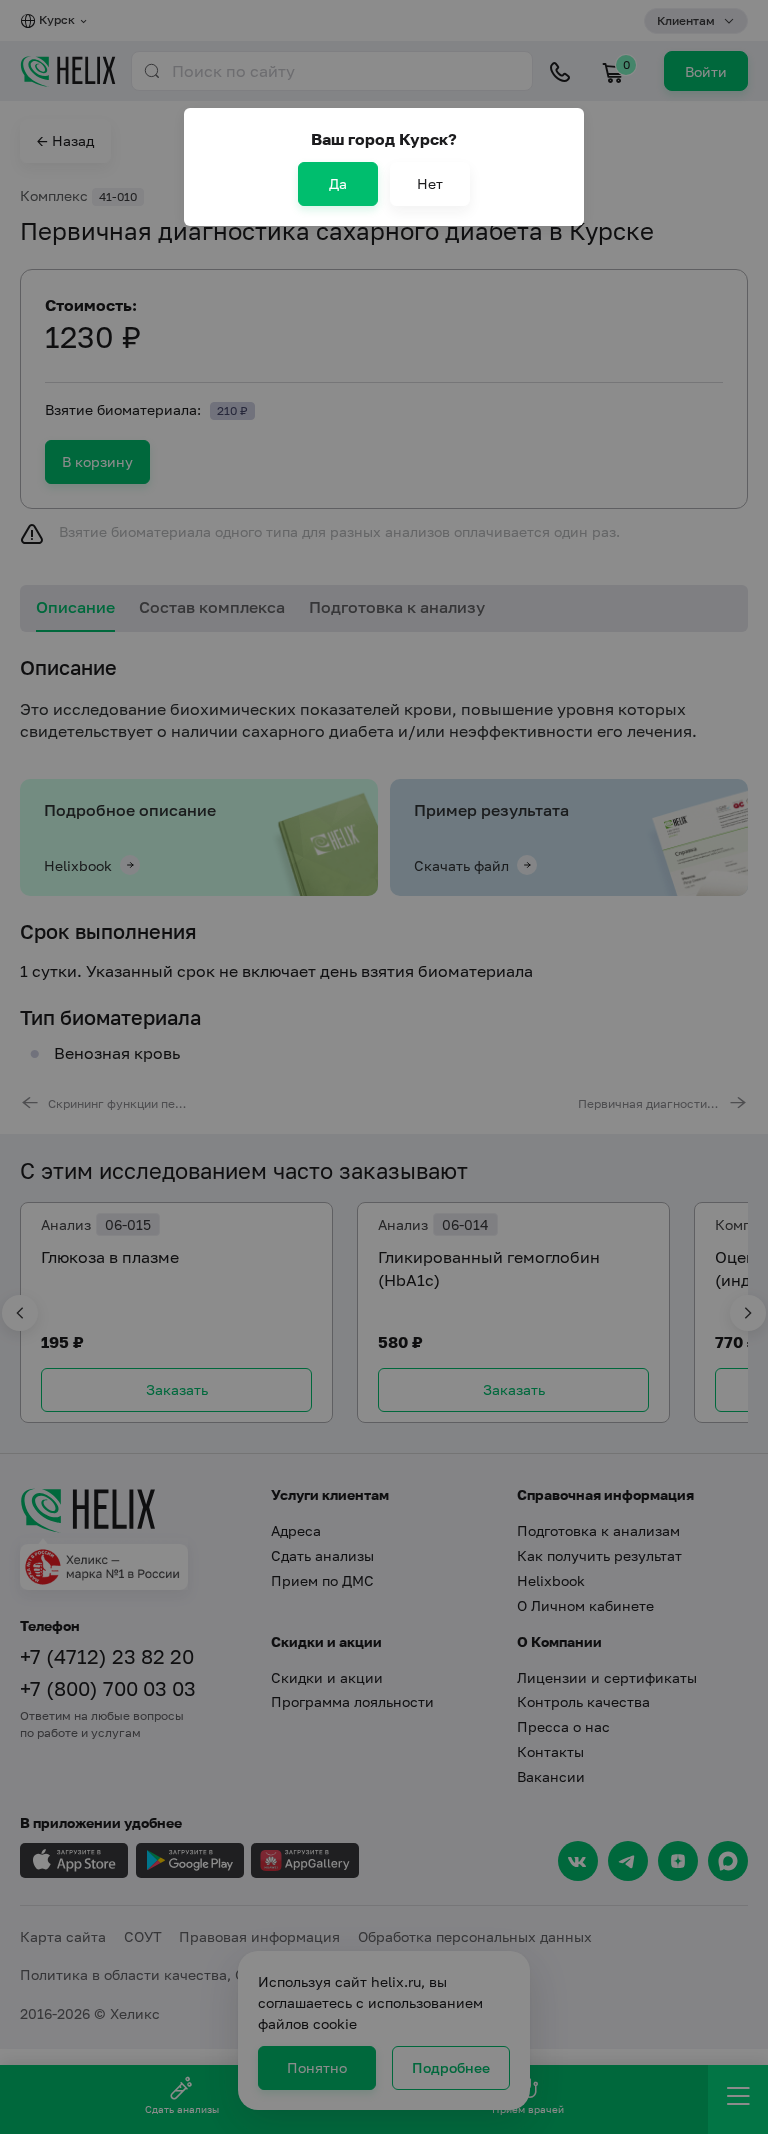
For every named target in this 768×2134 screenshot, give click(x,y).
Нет (430, 183)
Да (338, 183)
